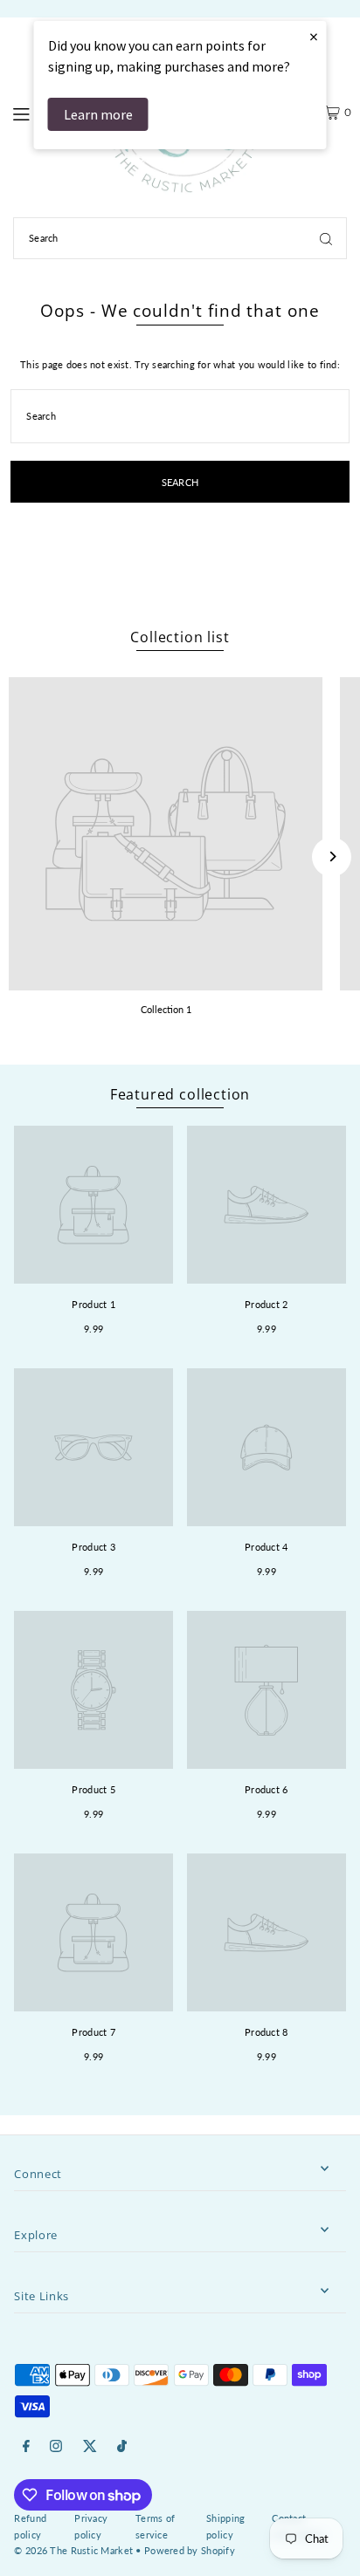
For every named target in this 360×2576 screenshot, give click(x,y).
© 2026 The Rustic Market (73, 2550)
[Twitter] (90, 2446)
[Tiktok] (122, 2446)
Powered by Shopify (190, 2550)
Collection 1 (166, 1009)
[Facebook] (26, 2446)
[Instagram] (56, 2446)
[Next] (332, 856)
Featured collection (180, 1094)
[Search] (326, 238)
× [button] (314, 36)
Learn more (98, 114)
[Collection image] (166, 834)
